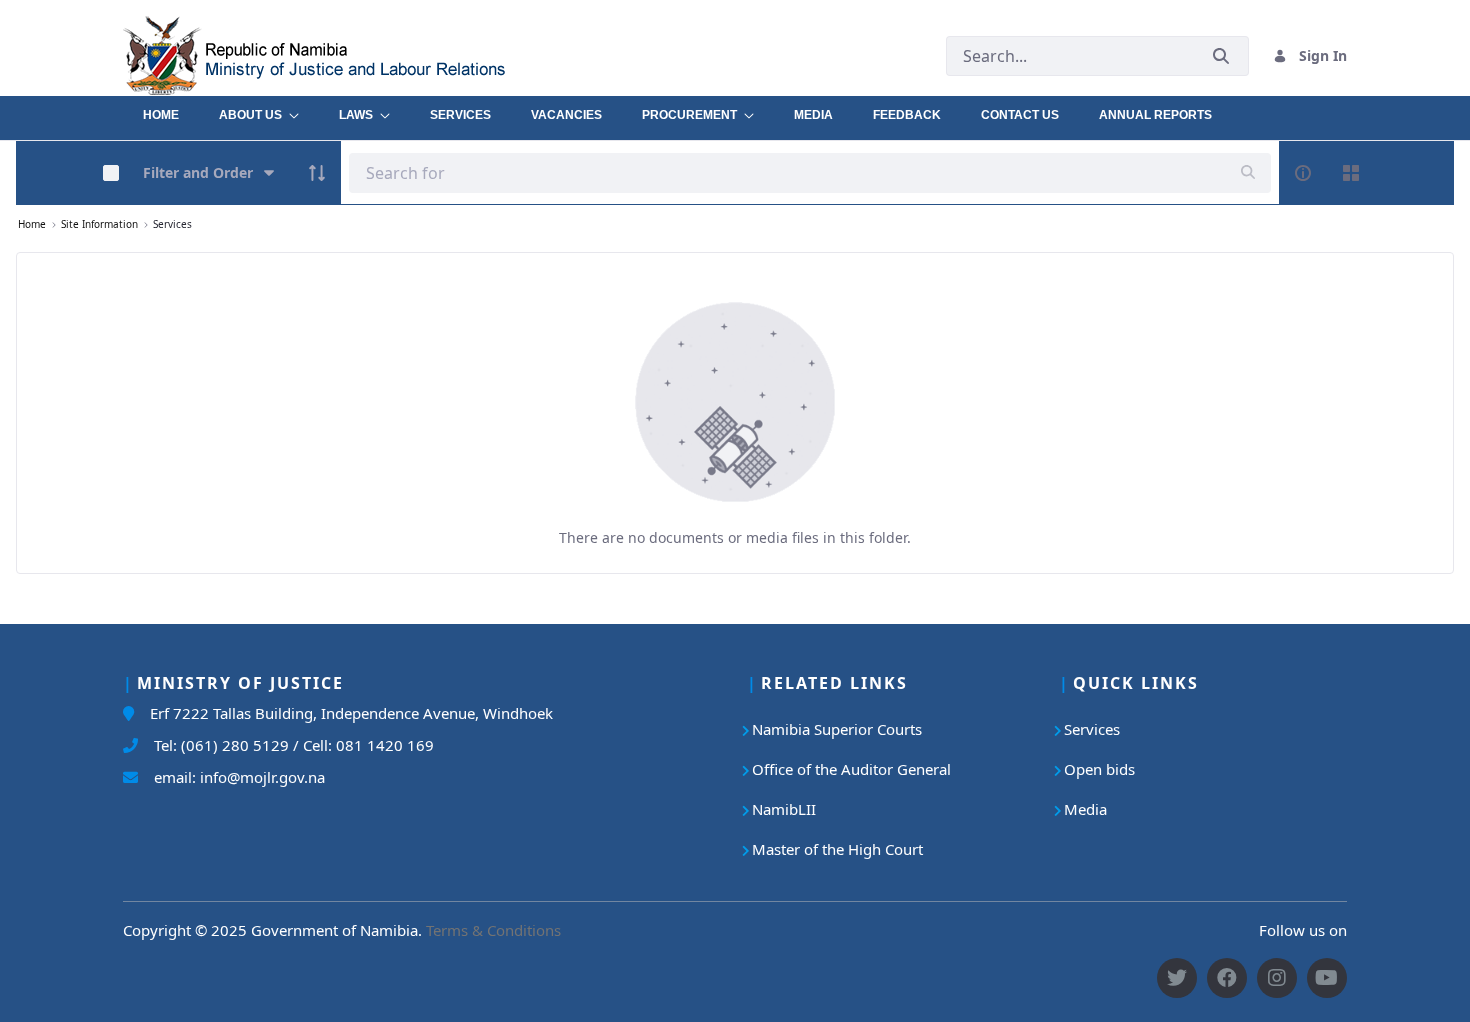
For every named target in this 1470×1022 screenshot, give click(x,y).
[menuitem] (161, 110)
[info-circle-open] (1303, 173)
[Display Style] (1351, 173)
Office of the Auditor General (851, 769)
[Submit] (1221, 55)
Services (1092, 729)
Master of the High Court (837, 849)
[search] (1248, 172)
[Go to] (359, 55)
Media (1085, 809)
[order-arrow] (317, 173)
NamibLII (784, 809)
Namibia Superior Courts (837, 729)
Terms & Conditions (493, 930)
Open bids (1099, 769)
